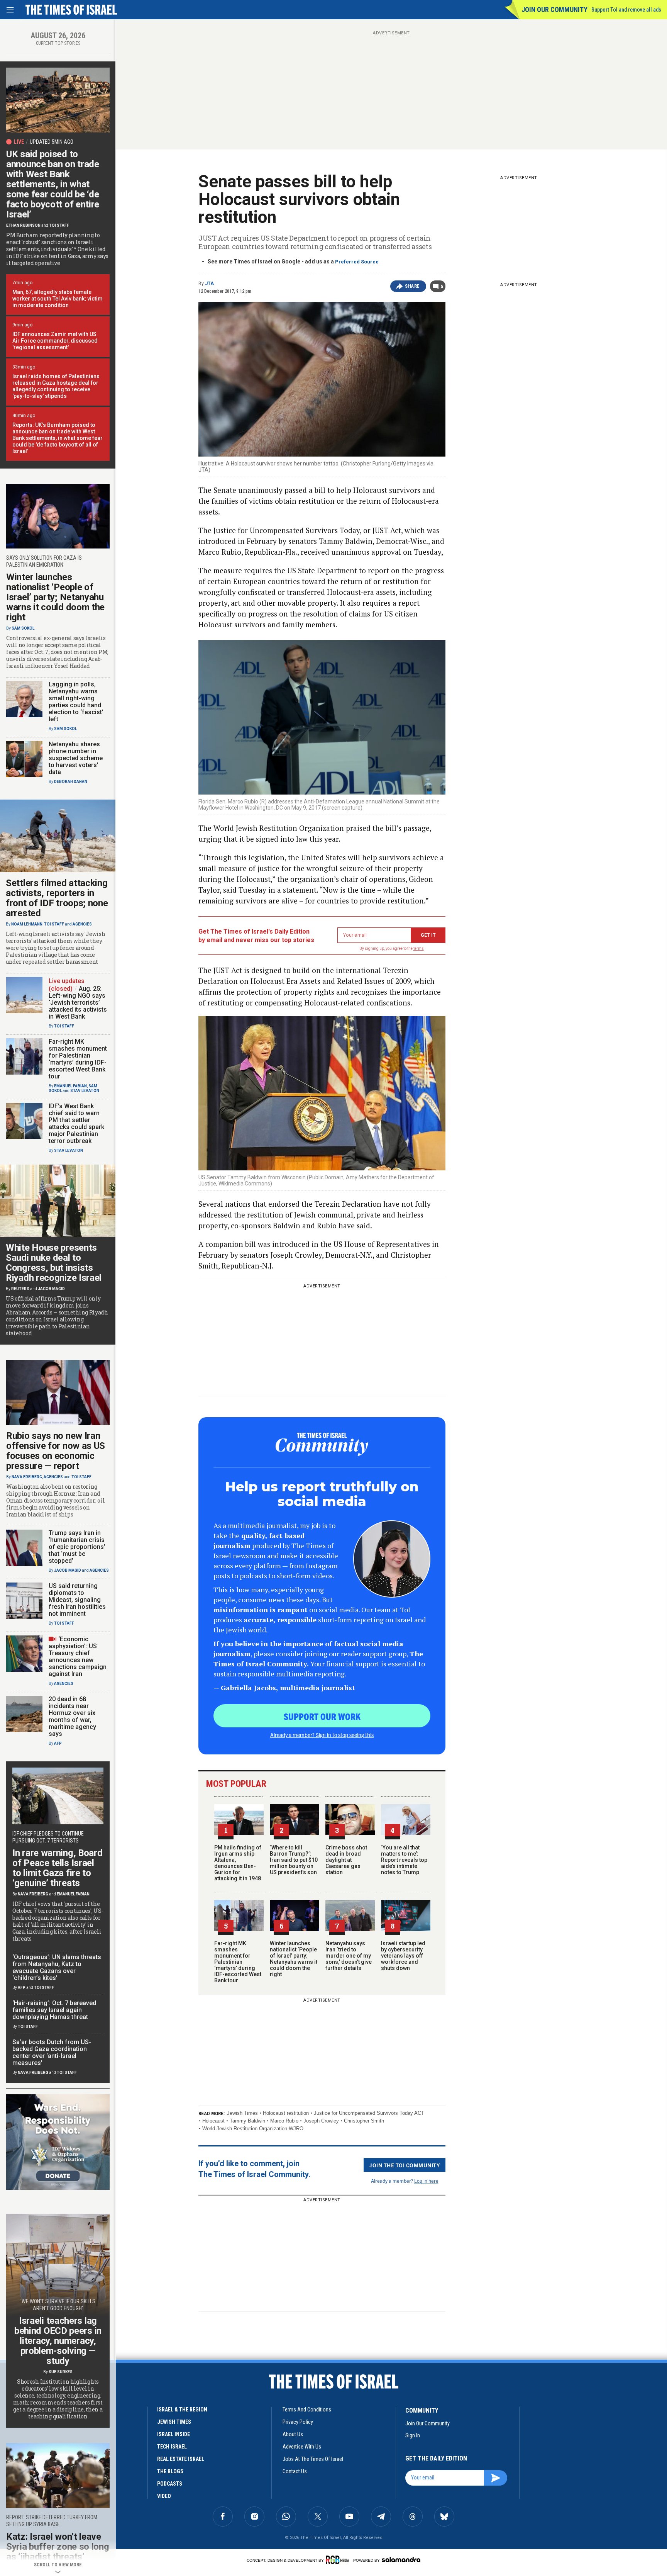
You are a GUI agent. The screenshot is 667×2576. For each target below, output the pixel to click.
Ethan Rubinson (23, 225)
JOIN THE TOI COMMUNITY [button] (405, 2165)
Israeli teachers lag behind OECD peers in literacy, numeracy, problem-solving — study (58, 2341)
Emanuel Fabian (70, 1086)
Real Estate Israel (181, 2459)
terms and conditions (307, 2410)
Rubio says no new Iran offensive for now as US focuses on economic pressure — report (56, 1451)
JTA (209, 284)
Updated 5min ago (52, 142)
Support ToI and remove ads (626, 10)
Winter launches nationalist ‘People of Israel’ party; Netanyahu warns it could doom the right (294, 1959)
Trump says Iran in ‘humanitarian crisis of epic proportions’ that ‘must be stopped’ (77, 1547)
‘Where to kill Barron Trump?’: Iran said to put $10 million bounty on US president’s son (294, 1860)
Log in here (426, 2181)
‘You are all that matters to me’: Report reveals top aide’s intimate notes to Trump (404, 1860)
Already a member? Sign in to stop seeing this (322, 1735)
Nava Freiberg (27, 1477)
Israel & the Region (182, 2410)
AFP (58, 1743)
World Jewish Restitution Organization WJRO (253, 2129)
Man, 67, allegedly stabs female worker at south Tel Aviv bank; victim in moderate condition (58, 299)
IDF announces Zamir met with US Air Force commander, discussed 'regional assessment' (55, 341)
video (164, 2496)
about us (293, 2434)
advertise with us (302, 2447)
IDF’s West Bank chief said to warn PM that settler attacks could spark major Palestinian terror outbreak (76, 1123)
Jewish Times (242, 2113)
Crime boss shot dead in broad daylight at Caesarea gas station (346, 1860)
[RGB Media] (339, 2560)
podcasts (170, 2484)
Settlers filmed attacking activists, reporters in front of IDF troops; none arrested (57, 898)
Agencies (82, 924)
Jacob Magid (51, 1289)
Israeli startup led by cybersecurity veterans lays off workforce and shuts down (403, 1956)
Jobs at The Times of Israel (313, 2459)
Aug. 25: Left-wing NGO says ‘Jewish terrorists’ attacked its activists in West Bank (78, 1003)
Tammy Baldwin (247, 2121)
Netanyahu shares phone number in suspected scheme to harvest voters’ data (76, 758)
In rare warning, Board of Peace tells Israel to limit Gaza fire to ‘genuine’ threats (57, 1868)
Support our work (322, 1716)
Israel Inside (174, 2434)
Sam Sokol (23, 628)
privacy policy (298, 2422)
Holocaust (213, 2121)
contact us (295, 2471)
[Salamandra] (401, 2559)
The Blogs (170, 2471)
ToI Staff (59, 225)
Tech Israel (172, 2447)
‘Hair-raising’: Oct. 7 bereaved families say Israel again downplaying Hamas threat (54, 2010)
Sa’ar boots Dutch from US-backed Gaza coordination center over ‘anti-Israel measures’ (52, 2052)
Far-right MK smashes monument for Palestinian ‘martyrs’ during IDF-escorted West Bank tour (238, 1962)
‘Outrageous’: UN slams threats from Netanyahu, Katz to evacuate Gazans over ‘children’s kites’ (57, 1967)
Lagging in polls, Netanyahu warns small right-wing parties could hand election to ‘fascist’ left (76, 702)
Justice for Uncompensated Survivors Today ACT (369, 2113)
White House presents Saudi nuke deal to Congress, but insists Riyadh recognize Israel (54, 1263)
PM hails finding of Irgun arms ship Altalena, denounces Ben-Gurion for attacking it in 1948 (238, 1863)
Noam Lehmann (27, 924)
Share (412, 286)
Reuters (20, 1289)
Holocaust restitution (286, 2113)
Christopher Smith (364, 2121)
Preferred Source (357, 262)
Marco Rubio (284, 2121)
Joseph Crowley (321, 2121)
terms (419, 948)
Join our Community (554, 9)
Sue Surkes (61, 2372)
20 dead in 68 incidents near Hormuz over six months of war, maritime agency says (72, 1716)
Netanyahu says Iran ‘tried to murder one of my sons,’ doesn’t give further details (349, 1956)
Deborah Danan (71, 782)
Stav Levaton (85, 1091)
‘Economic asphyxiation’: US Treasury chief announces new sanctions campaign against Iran (78, 1656)
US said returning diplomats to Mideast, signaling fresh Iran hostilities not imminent (77, 1600)
